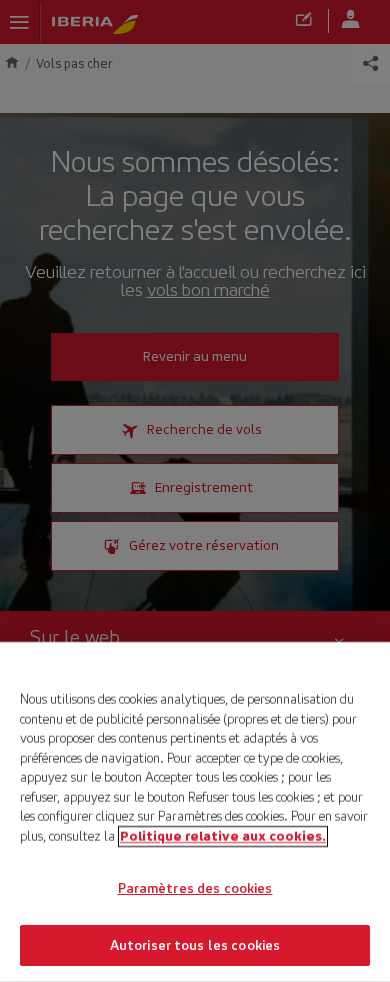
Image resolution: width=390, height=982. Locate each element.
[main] (195, 812)
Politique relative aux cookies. (223, 835)
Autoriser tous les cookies (195, 944)
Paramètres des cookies (195, 888)
